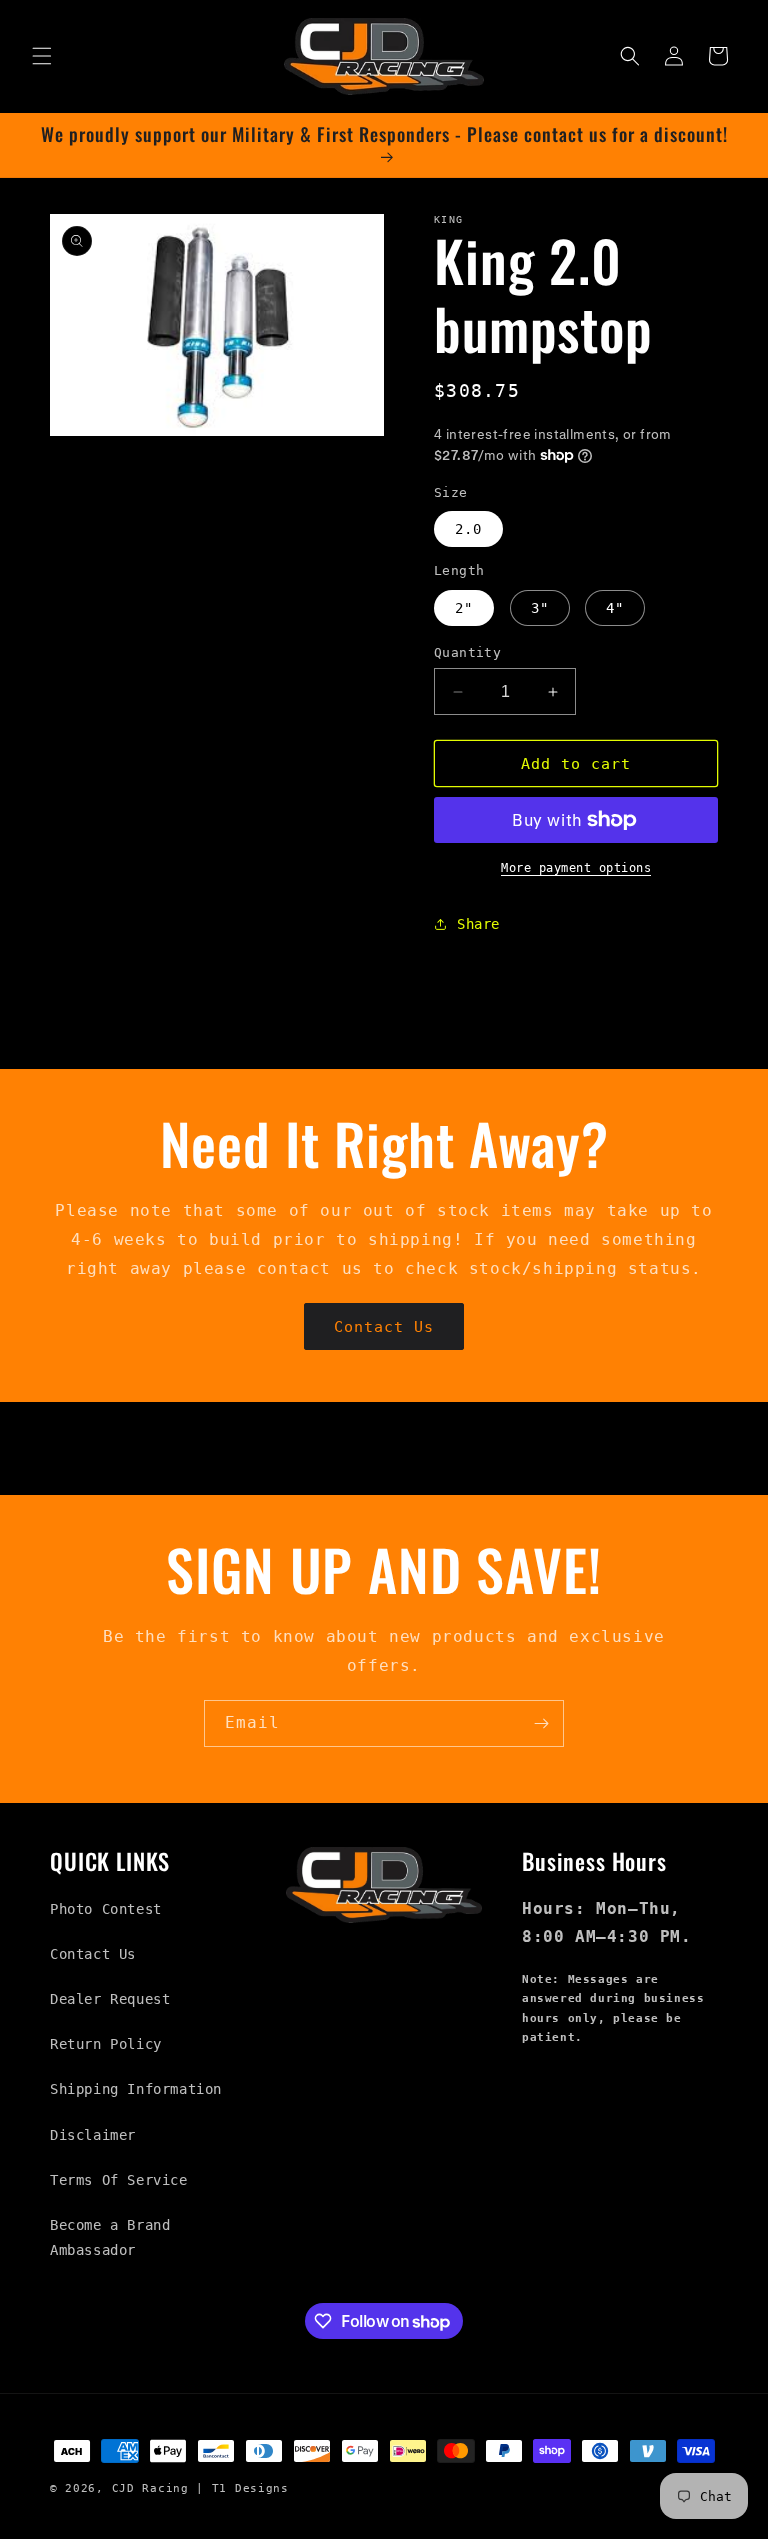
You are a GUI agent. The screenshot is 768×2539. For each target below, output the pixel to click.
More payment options (576, 868)
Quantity (467, 652)
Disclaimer (93, 2135)
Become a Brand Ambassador (110, 2237)
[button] (42, 56)
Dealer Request (110, 1999)
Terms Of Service (119, 2180)
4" (615, 608)
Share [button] (478, 924)
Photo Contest (106, 1909)
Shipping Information (136, 2089)
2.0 (468, 529)
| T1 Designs (242, 2488)
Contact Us (384, 1327)
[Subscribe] (541, 1723)
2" (464, 608)
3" (540, 608)
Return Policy (106, 2044)
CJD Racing (150, 2488)
